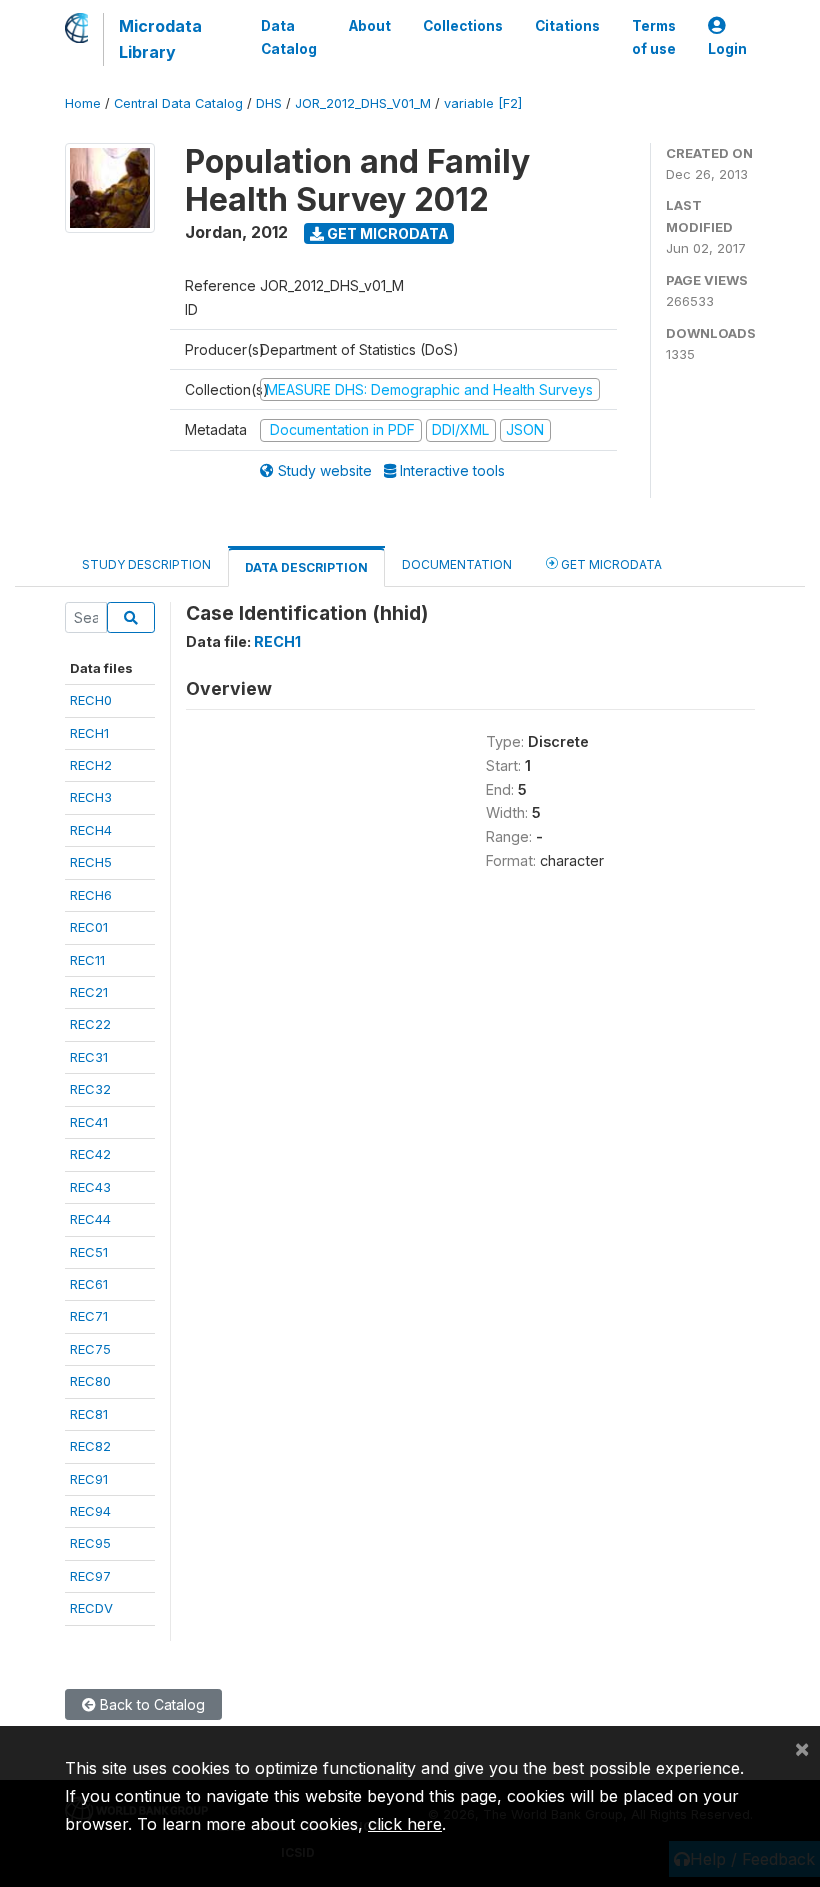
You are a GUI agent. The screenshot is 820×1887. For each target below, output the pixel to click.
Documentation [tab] (457, 564)
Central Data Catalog (178, 103)
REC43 (90, 1187)
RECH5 (91, 862)
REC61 (89, 1284)
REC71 (89, 1316)
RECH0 (91, 700)
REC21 (89, 992)
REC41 (89, 1122)
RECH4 (91, 830)
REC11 (87, 960)
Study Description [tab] (146, 564)
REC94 (90, 1511)
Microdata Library (160, 39)
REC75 (90, 1349)
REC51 (89, 1252)
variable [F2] (483, 103)
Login (727, 49)
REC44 (90, 1219)
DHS (269, 103)
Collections (463, 26)
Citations (567, 26)
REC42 (90, 1154)
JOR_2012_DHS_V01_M (363, 103)
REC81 (89, 1414)
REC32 (90, 1089)
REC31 (89, 1057)
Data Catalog (289, 37)
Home (83, 103)
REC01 (89, 927)
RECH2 (91, 765)
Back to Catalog (150, 1704)
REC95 (90, 1543)
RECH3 (91, 797)
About (370, 26)
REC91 (89, 1479)
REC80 (90, 1381)
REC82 (90, 1446)
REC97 (90, 1576)
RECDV (91, 1608)
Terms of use (654, 37)
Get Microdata (386, 233)
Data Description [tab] (306, 567)
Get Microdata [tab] (610, 564)
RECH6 (91, 895)
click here (405, 1824)
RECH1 (89, 733)
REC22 (90, 1024)
